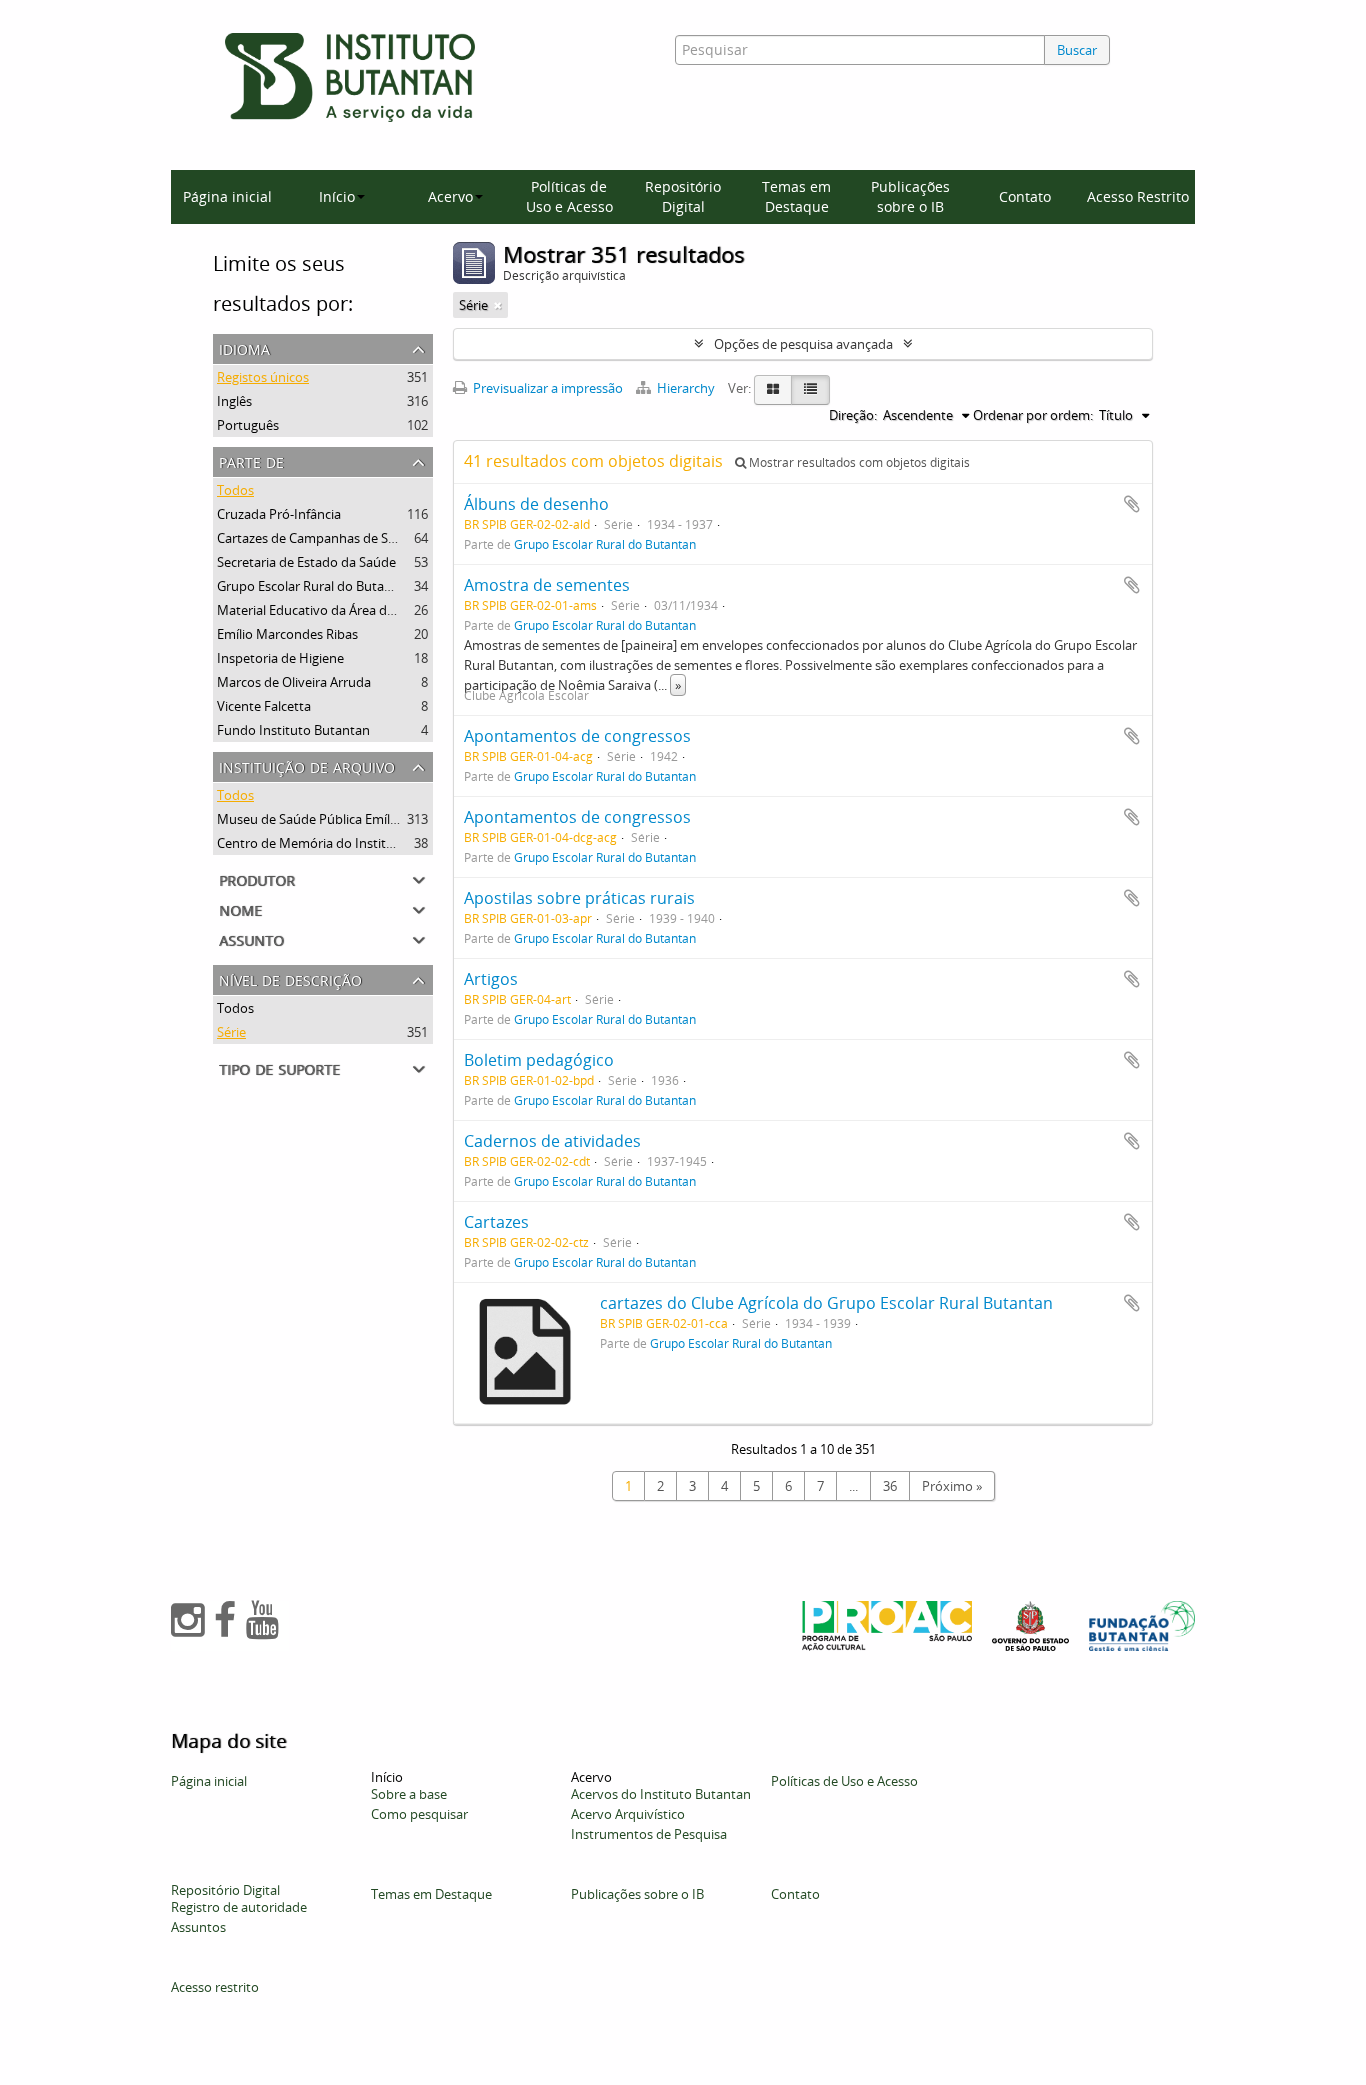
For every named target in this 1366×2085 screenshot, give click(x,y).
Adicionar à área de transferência (1132, 504)
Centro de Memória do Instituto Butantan (341, 843)
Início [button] (337, 196)
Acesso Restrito (1138, 196)
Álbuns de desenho (536, 504)
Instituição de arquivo (307, 765)
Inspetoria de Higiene (280, 658)
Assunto (251, 938)
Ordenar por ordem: (1033, 415)
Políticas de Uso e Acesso (569, 196)
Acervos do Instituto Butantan (661, 1794)
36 (890, 1486)
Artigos (491, 979)
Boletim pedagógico (539, 1060)
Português (248, 425)
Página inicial (227, 196)
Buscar (1077, 50)
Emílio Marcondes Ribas (287, 634)
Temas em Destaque (796, 196)
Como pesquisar (419, 1814)
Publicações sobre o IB (910, 196)
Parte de (251, 460)
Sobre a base (409, 1794)
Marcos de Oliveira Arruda (294, 682)
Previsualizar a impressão (546, 388)
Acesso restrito (215, 1987)
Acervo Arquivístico (628, 1814)
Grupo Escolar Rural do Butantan (314, 586)
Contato (1025, 196)
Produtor (257, 878)
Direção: (853, 415)
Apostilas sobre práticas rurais (579, 898)
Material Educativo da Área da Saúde (325, 610)
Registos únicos (263, 377)
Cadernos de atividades (552, 1141)
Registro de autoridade (239, 1907)
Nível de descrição (290, 978)
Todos (235, 490)
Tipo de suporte (279, 1067)
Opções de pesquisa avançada (803, 344)
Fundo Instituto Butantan (293, 730)
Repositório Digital (683, 196)
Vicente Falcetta (264, 706)
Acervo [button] (450, 196)
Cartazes (496, 1222)
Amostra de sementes (547, 585)
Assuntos (198, 1927)
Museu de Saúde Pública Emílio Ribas (326, 819)
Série (231, 1032)
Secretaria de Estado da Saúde (306, 562)
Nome (240, 908)
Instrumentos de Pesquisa (649, 1834)
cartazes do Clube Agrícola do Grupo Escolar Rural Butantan (826, 1303)
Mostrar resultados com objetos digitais (858, 462)
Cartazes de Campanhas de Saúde (317, 538)
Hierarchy (686, 388)
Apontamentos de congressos (577, 736)
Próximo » (952, 1486)
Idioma (244, 347)
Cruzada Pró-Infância (279, 514)
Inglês (234, 401)
